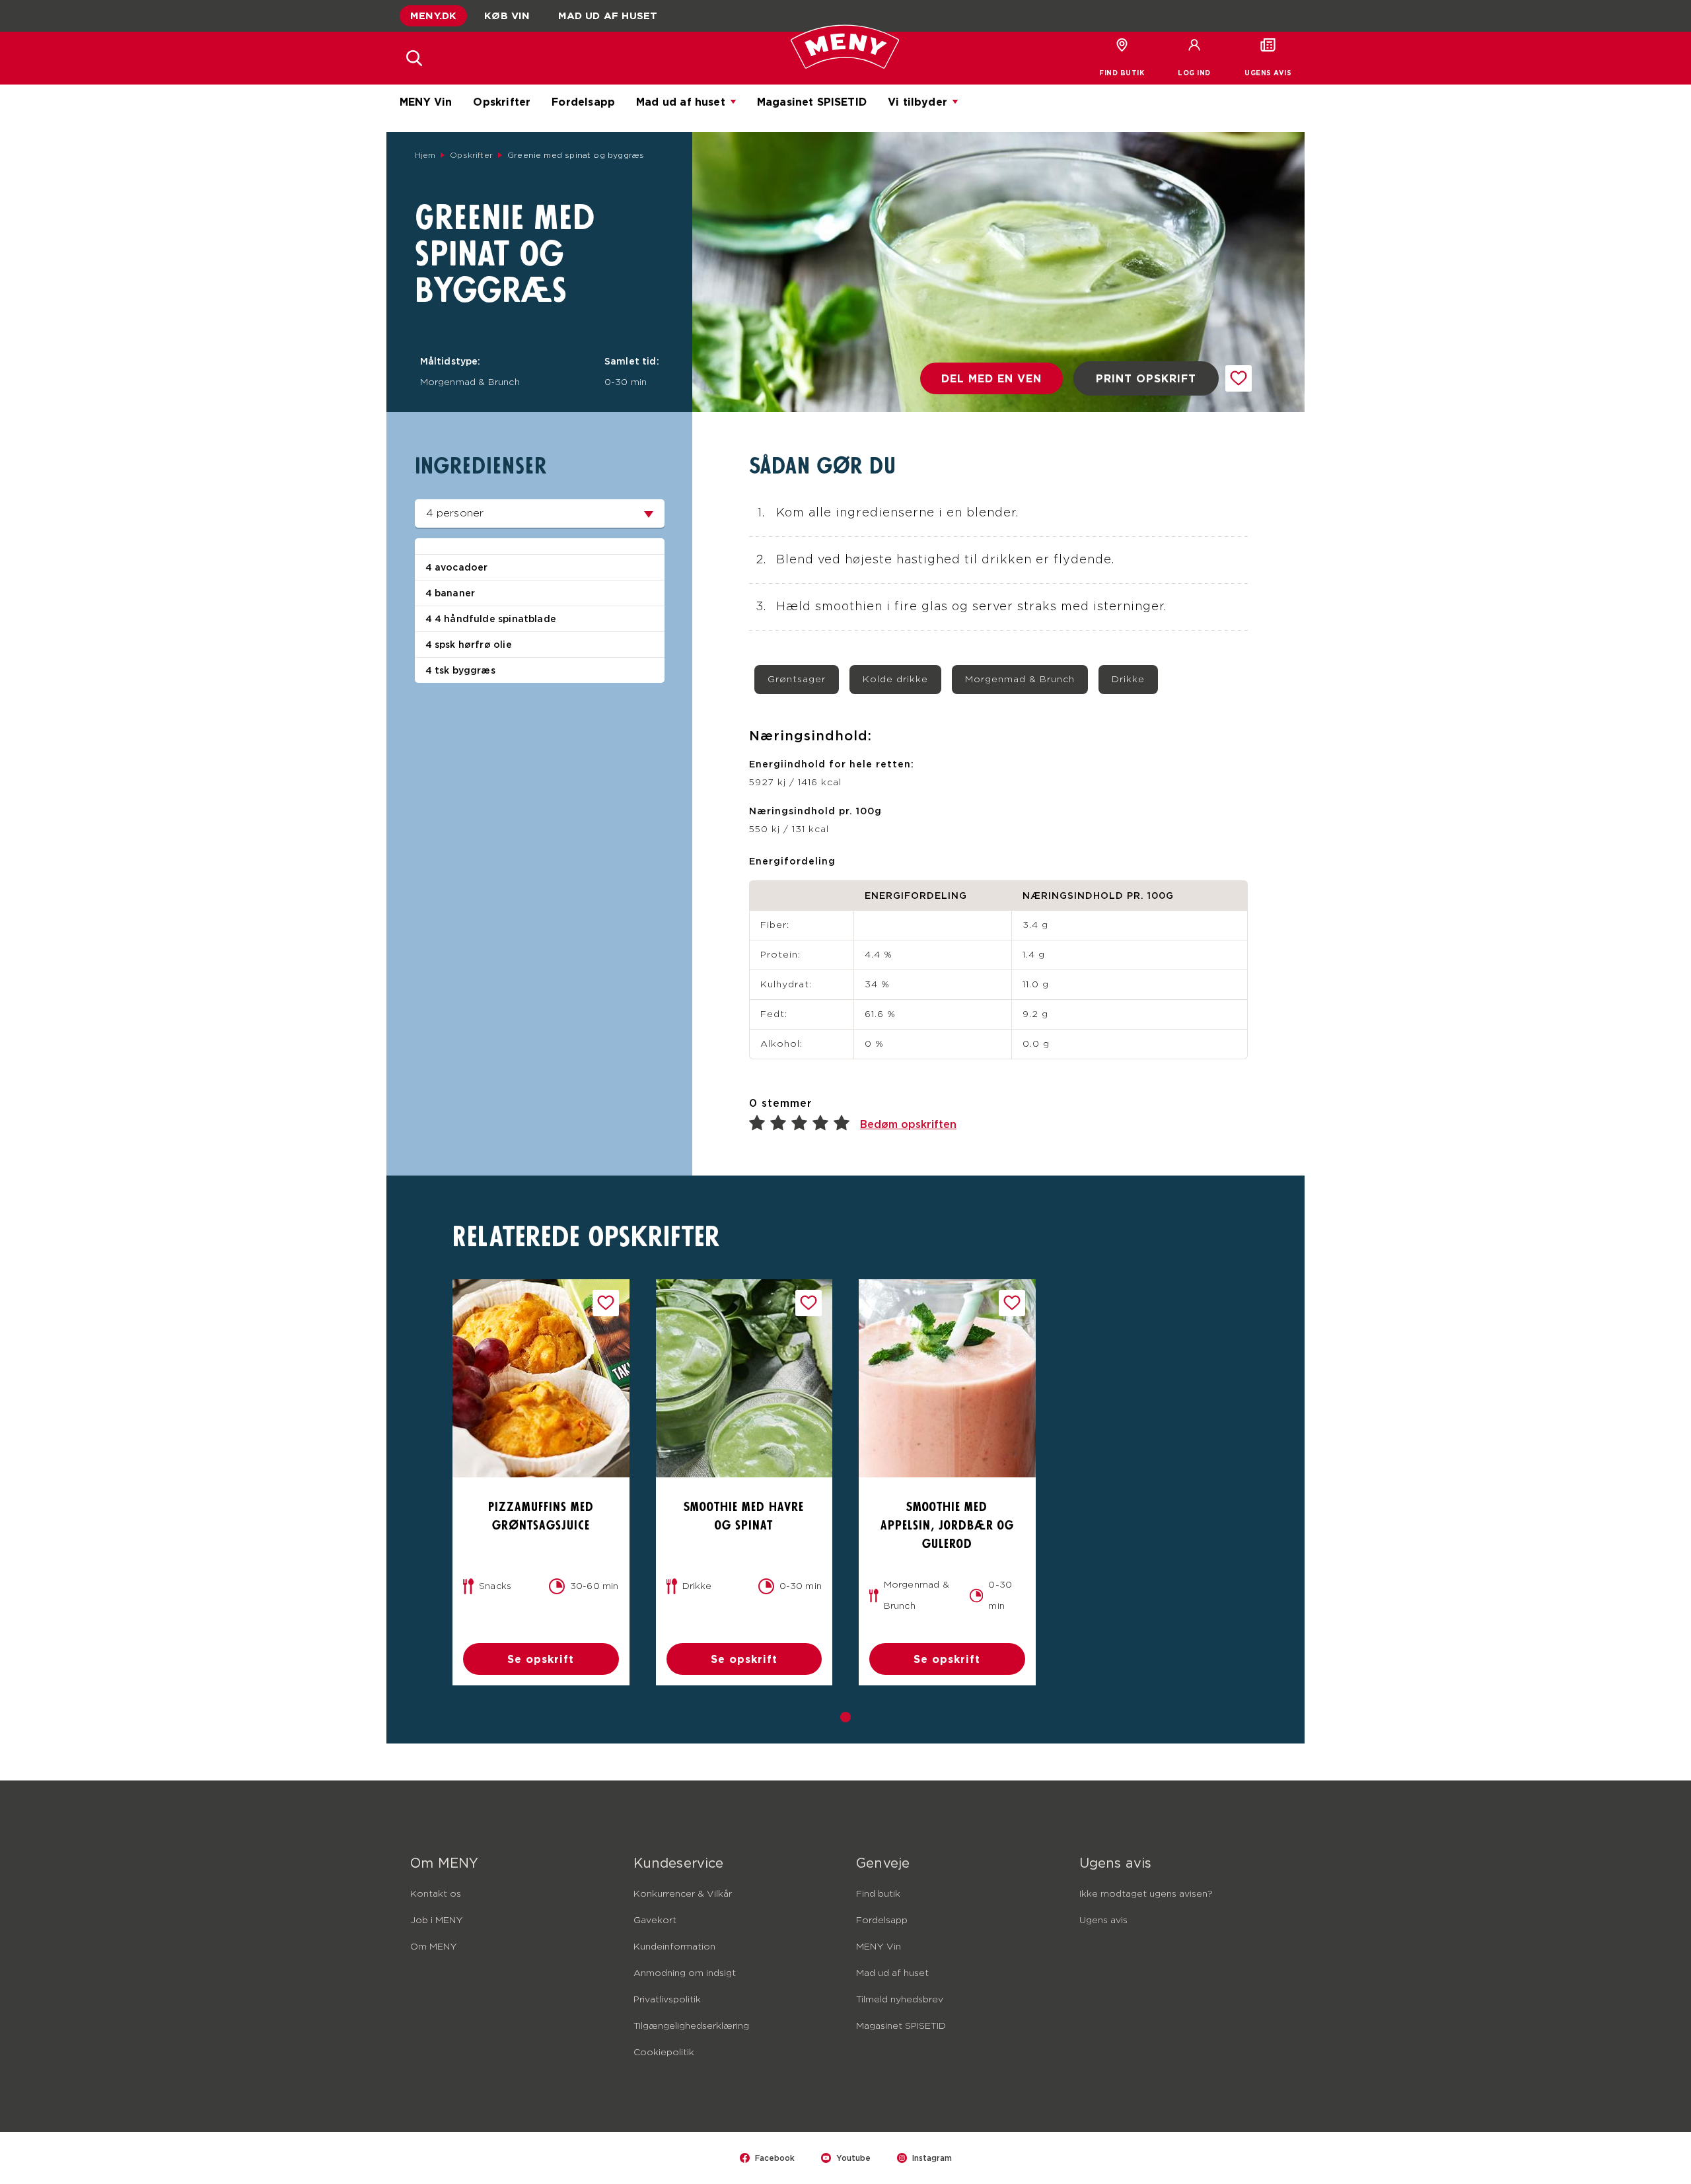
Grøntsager (797, 680)
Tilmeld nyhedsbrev (900, 2000)
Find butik (878, 1894)
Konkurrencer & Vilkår (683, 1894)
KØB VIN (507, 16)
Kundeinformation (674, 1947)
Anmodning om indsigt (685, 1973)
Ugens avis (1103, 1920)
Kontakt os (436, 1894)
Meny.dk (433, 16)
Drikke (1128, 680)
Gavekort (655, 1920)
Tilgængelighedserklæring (691, 2026)
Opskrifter (502, 102)
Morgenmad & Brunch (1020, 680)
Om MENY (434, 1947)
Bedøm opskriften (908, 1124)
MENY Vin (426, 102)
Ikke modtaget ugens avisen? (1146, 1894)
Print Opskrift (1146, 378)
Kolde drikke (895, 680)
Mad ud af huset (681, 102)
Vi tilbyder (917, 102)
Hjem (425, 155)
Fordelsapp (583, 102)
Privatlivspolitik (667, 2000)
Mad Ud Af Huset (608, 16)
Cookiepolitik (664, 2053)
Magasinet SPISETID (812, 102)
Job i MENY (437, 1920)
